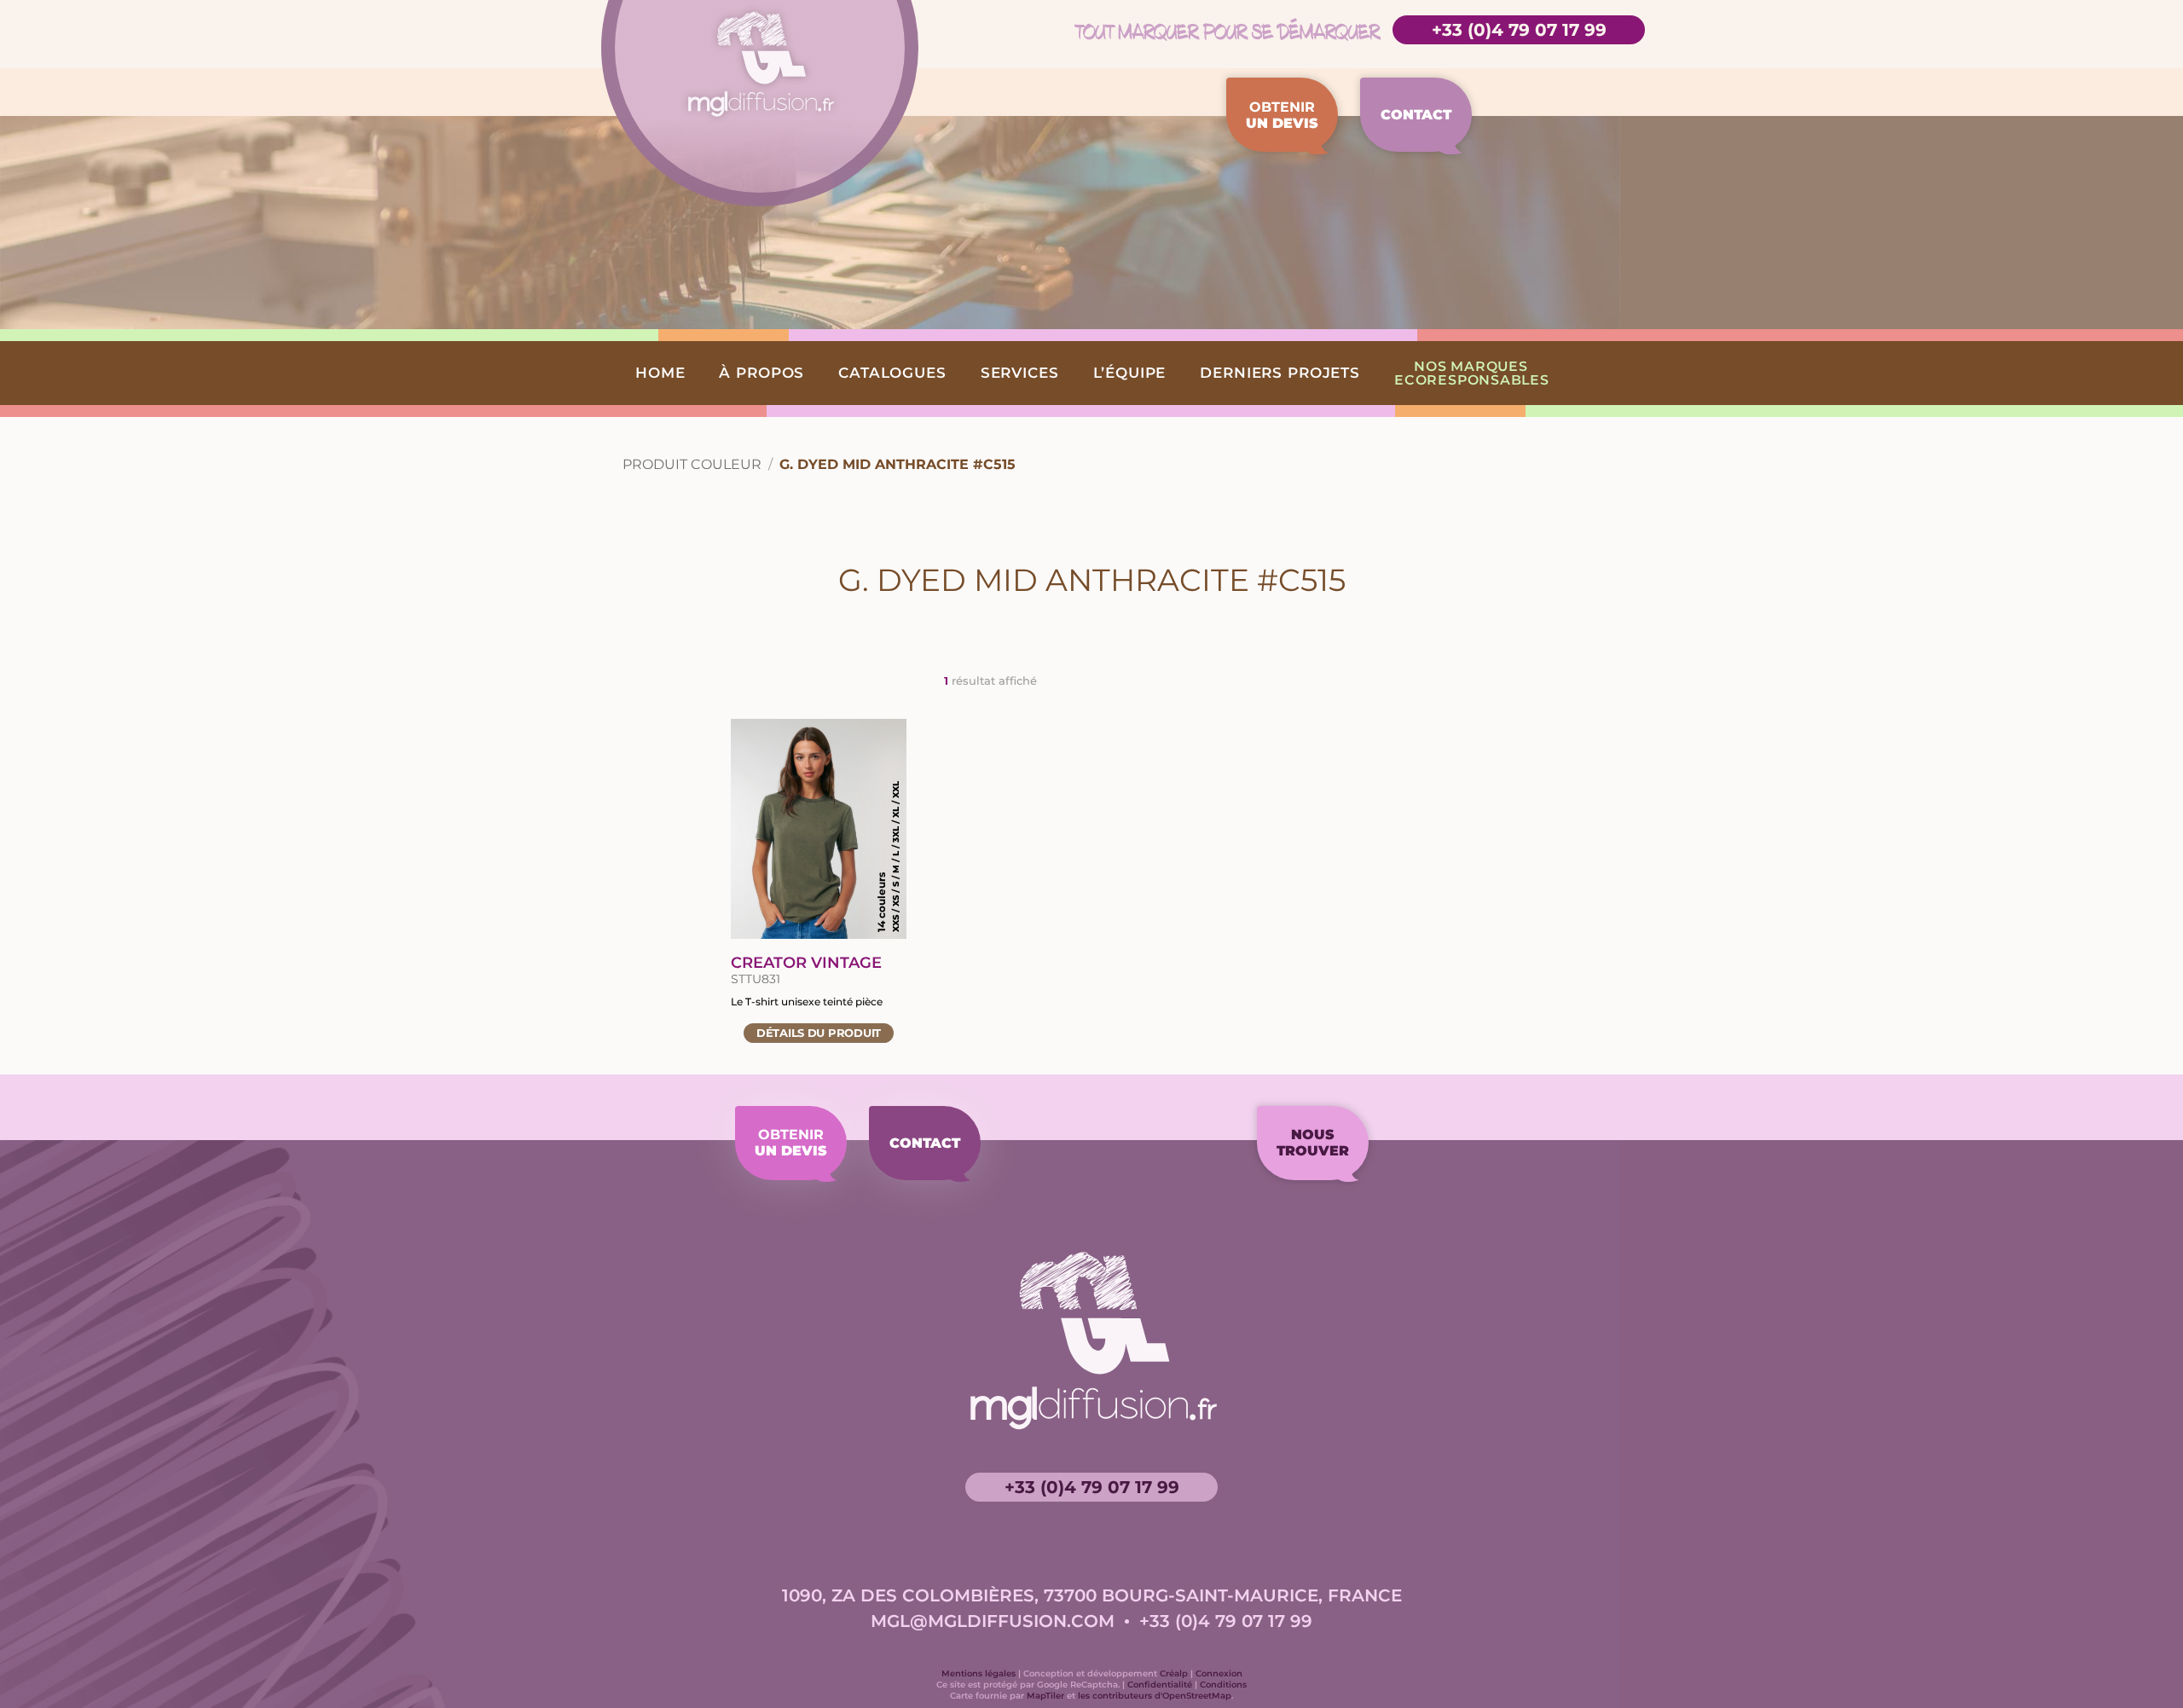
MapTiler (1045, 1696)
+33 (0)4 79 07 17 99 (1519, 30)
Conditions (1223, 1685)
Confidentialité (1160, 1685)
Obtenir (1282, 115)
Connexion (1219, 1673)
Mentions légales (979, 1673)
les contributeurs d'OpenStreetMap (1155, 1696)
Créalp (1174, 1673)
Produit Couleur (692, 464)
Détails (819, 1033)
